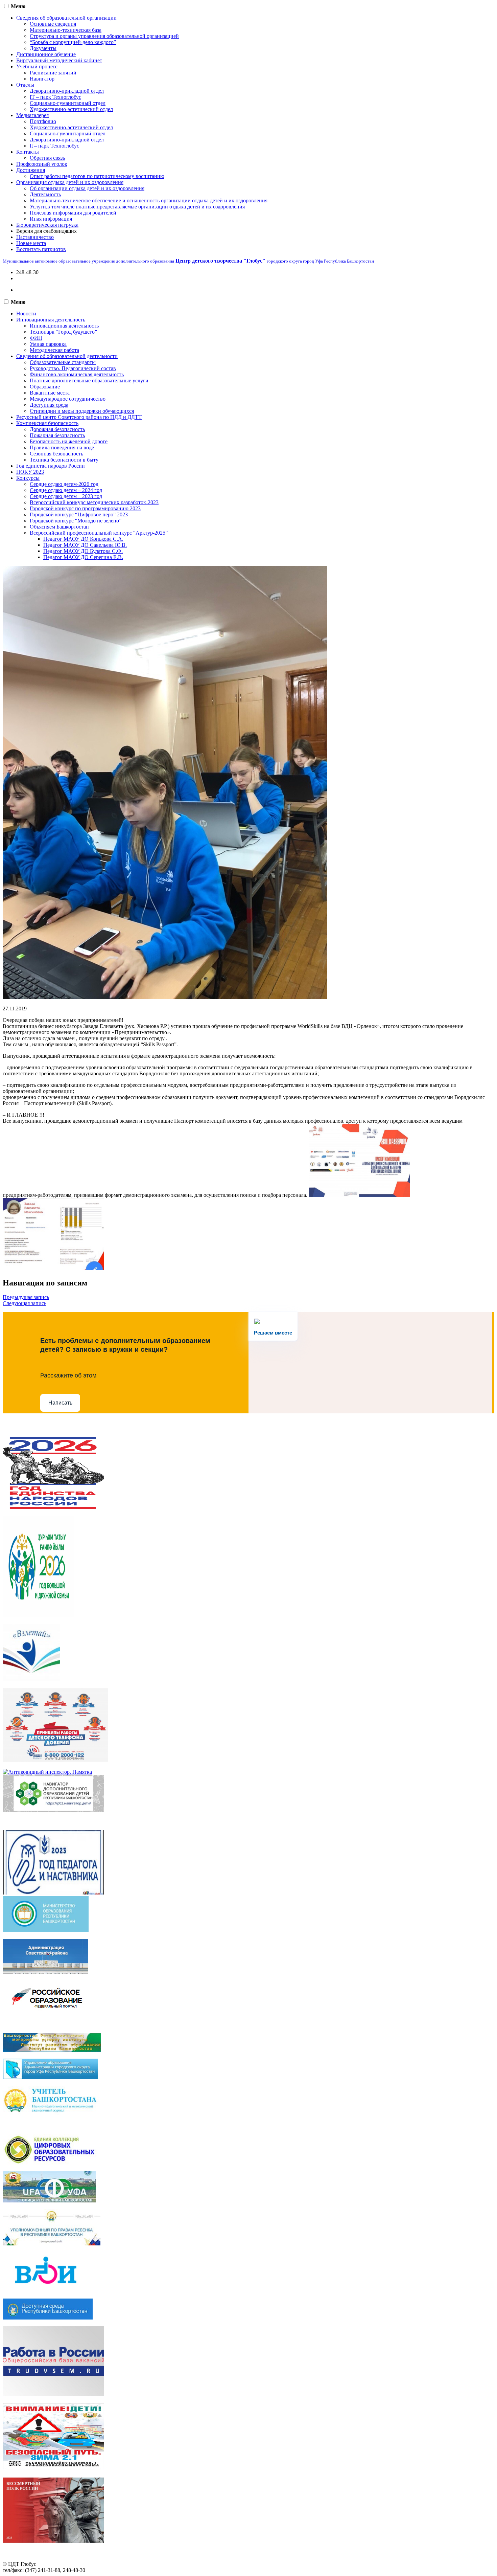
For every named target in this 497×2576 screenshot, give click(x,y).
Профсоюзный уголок (42, 164)
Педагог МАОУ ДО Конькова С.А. (83, 539)
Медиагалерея (32, 115)
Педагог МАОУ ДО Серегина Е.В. (83, 557)
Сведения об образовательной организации (66, 18)
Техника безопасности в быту (64, 460)
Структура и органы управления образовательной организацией (104, 36)
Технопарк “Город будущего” (63, 332)
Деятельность (45, 194)
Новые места (31, 243)
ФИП (36, 338)
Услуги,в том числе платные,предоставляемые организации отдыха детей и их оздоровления (137, 207)
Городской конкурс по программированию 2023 (85, 508)
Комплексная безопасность (47, 423)
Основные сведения (53, 24)
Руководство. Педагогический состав (73, 368)
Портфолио (43, 121)
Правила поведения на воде (62, 447)
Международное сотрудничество (68, 399)
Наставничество (35, 237)
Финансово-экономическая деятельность (77, 374)
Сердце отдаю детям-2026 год (64, 484)
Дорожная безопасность (57, 429)
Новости (26, 313)
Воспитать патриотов (41, 249)
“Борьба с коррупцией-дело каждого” (73, 42)
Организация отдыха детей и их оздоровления (70, 182)
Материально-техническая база (66, 30)
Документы (43, 48)
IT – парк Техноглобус (55, 97)
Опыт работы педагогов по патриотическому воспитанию (97, 176)
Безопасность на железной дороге (69, 441)
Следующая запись (25, 1303)
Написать (60, 1403)
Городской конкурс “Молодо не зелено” (76, 521)
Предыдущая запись (26, 1297)
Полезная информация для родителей (73, 213)
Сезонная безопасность (56, 454)
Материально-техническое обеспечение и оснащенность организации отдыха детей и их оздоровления (149, 200)
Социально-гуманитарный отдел (68, 103)
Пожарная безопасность (57, 435)
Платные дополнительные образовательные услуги (89, 380)
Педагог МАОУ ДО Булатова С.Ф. (83, 551)
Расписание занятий (53, 73)
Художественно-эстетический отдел (71, 109)
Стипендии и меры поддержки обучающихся (82, 411)
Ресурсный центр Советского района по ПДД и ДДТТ (79, 417)
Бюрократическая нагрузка (47, 225)
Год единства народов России (51, 466)
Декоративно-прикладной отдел (67, 91)
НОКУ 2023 (30, 472)
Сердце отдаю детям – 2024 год (66, 490)
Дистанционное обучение (46, 54)
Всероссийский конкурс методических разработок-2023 (94, 502)
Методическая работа (54, 350)
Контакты (28, 152)
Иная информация (51, 219)
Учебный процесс (37, 66)
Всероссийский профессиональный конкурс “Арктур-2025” (99, 533)
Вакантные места (50, 393)
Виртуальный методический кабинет (59, 60)
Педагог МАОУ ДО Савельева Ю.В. (85, 545)
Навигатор (42, 79)
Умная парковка (48, 344)
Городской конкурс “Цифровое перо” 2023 (79, 514)
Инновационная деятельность (51, 320)
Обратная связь (47, 158)
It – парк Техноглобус (54, 146)
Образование (45, 387)
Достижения (31, 170)
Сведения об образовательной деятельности (67, 356)
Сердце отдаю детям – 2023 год (66, 496)
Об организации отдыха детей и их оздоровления (87, 188)
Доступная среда (49, 405)
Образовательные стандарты (63, 362)
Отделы (25, 85)
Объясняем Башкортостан (59, 527)
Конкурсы (28, 478)
